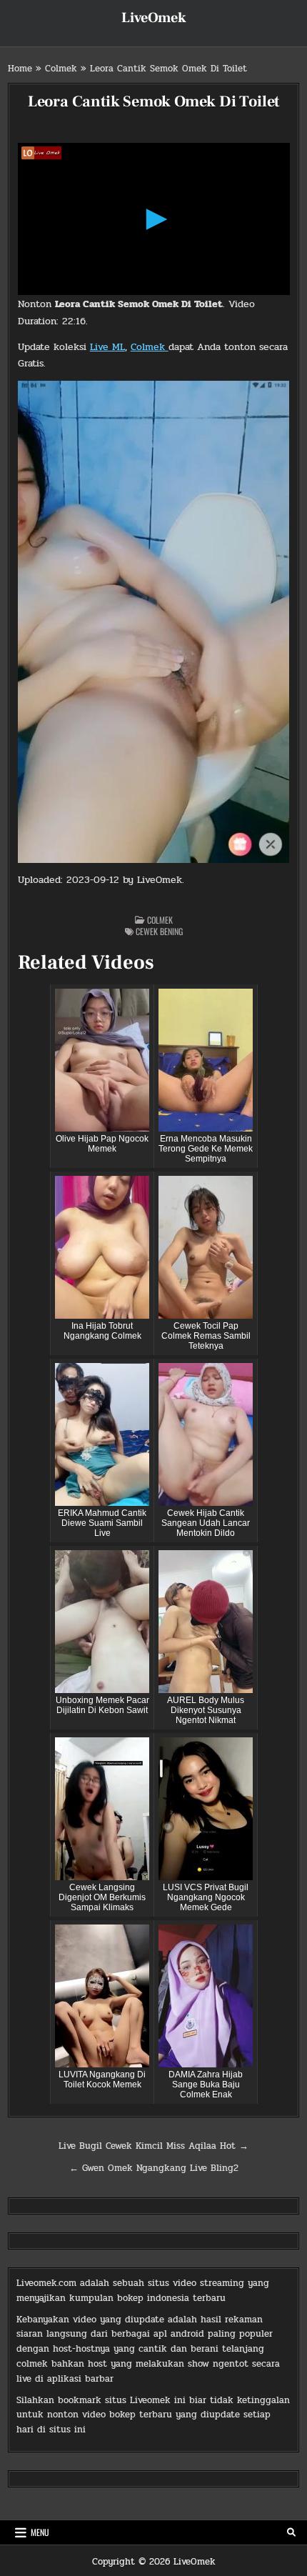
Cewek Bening (159, 931)
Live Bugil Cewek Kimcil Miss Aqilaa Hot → (153, 2146)
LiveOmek (154, 18)
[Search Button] (291, 2532)
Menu (40, 2532)
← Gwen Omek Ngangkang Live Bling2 (154, 2168)
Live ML (107, 347)
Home (20, 69)
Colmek (61, 69)
